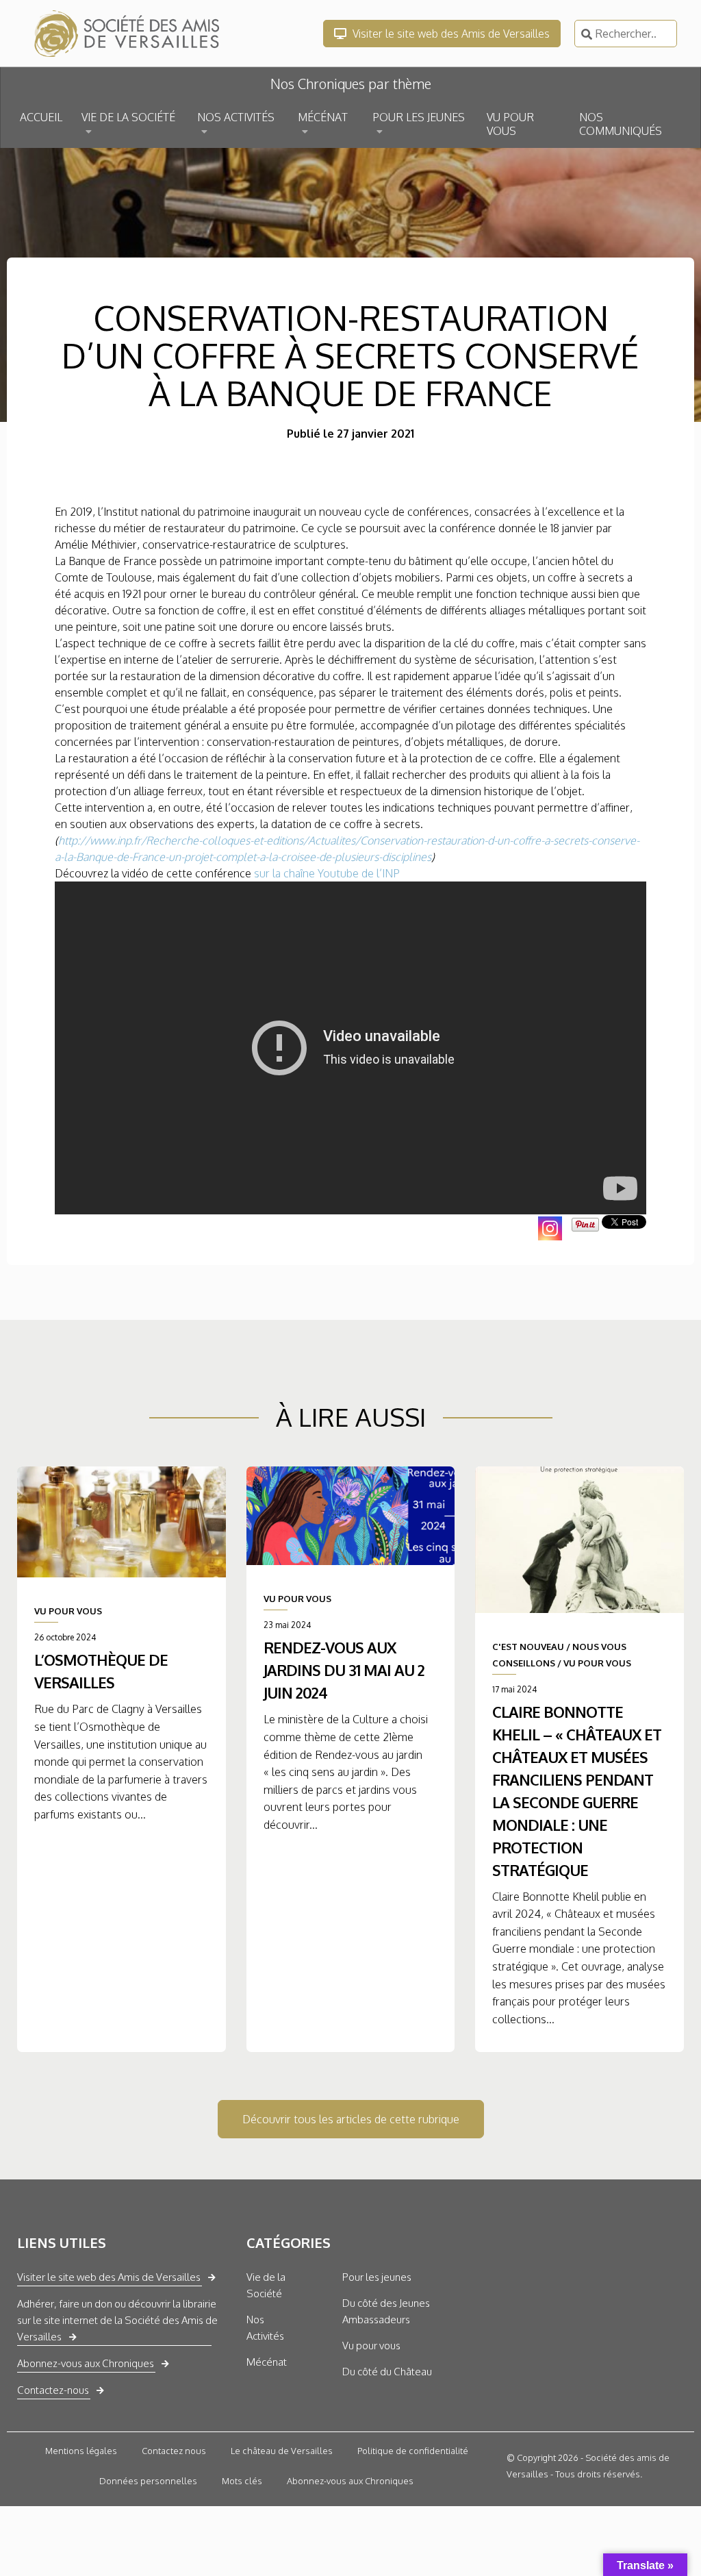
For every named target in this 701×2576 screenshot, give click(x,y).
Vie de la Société (266, 2285)
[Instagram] (550, 1228)
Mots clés (242, 2481)
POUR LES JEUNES (419, 117)
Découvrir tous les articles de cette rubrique (351, 2119)
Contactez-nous (53, 2390)
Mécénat (267, 2362)
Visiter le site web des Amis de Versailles (450, 34)
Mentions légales (81, 2451)
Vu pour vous (371, 2346)
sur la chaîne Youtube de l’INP (326, 873)
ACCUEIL (41, 117)
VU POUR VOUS (510, 124)
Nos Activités (265, 2328)
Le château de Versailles (282, 2451)
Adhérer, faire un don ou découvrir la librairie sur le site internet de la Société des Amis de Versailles (117, 2320)
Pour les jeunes (377, 2277)
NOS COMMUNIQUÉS (621, 124)
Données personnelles (148, 2481)
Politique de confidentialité (413, 2451)
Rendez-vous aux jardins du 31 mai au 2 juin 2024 (344, 1670)
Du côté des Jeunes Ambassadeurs (386, 2311)
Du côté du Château (387, 2372)
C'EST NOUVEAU (528, 1647)
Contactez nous (174, 2451)
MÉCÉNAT (323, 117)
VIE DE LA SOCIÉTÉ (128, 117)
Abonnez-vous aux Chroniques (86, 2363)
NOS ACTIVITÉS (236, 117)
